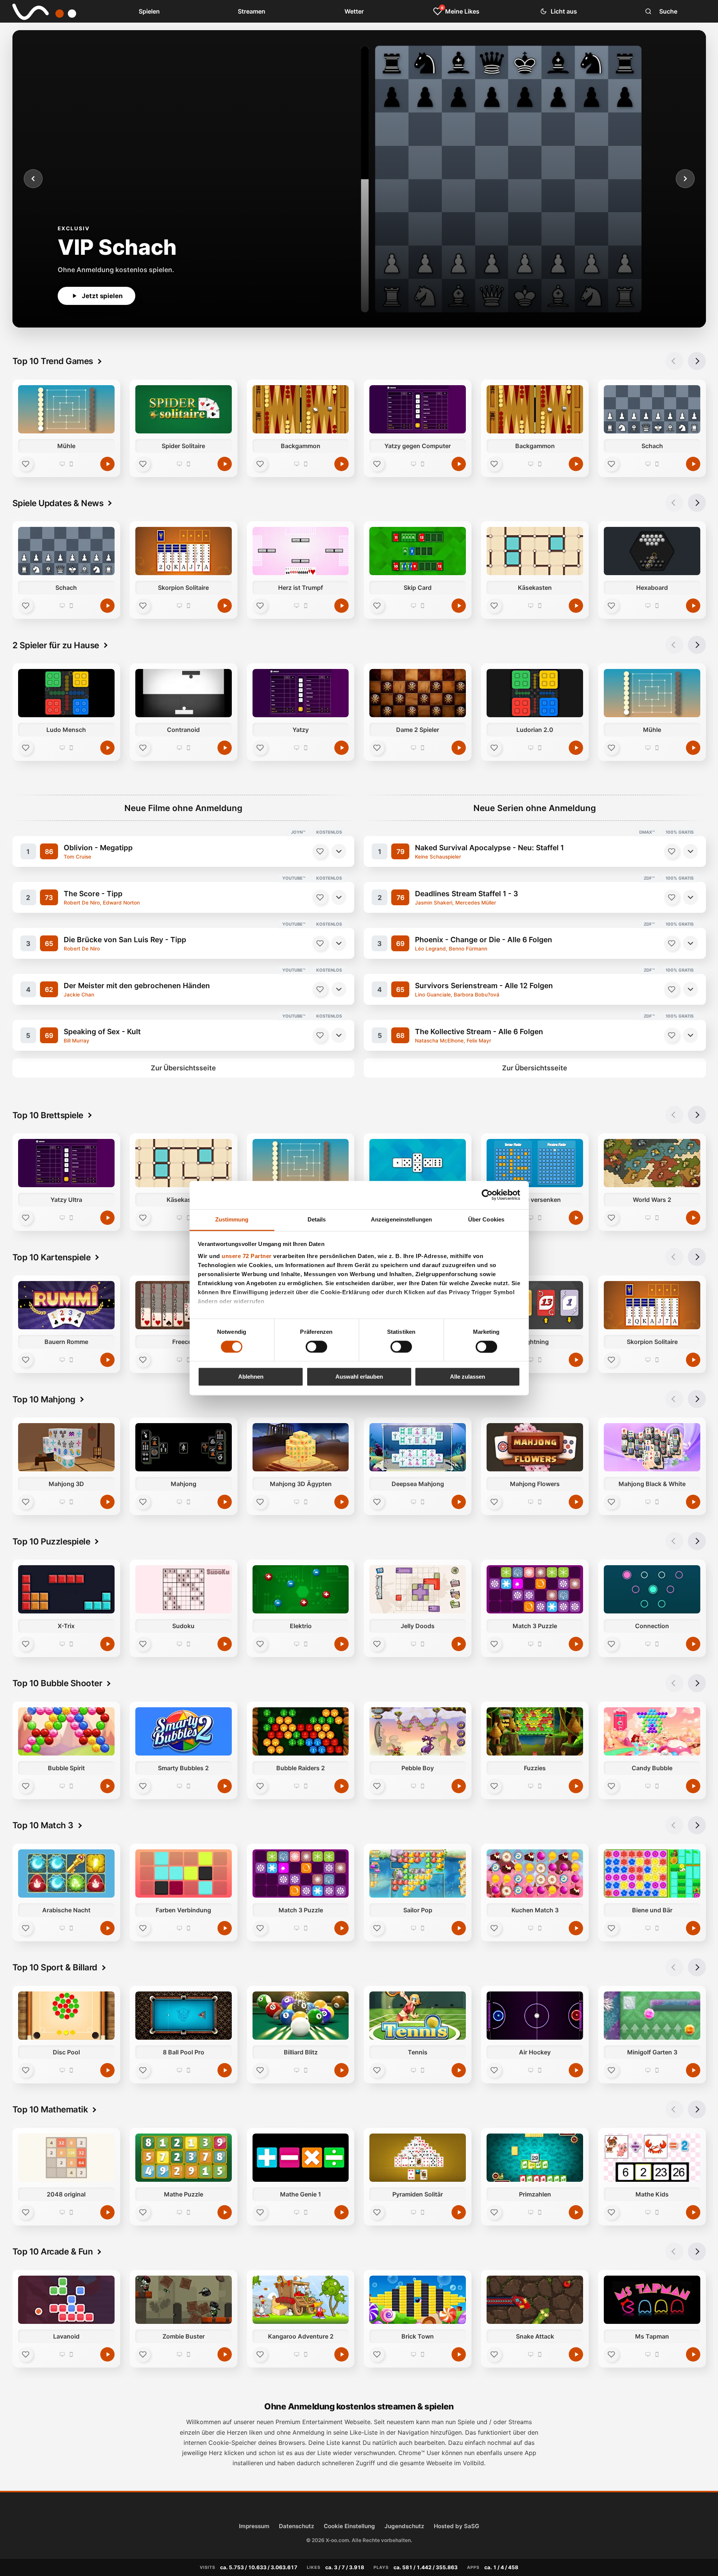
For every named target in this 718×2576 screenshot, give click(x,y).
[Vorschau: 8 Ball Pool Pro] (183, 2016)
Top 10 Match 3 (43, 1825)
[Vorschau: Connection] (652, 1589)
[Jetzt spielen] (107, 464)
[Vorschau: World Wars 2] (652, 1163)
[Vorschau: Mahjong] (183, 1447)
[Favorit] (26, 464)
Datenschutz (297, 2526)
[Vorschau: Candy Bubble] (652, 1731)
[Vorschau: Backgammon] (300, 409)
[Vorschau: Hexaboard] (652, 551)
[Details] (339, 851)
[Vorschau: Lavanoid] (66, 2300)
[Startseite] (39, 11)
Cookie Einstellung (349, 2526)
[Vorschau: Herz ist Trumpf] (300, 551)
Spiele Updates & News (58, 503)
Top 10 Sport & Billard (55, 1967)
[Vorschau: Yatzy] (300, 693)
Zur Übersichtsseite (183, 1068)
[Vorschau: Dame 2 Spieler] (418, 693)
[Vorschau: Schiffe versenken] (535, 1163)
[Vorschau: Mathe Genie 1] (300, 2158)
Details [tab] (317, 1219)
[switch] (316, 1347)
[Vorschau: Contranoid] (183, 693)
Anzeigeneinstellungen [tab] (401, 1219)
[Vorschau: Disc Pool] (66, 2016)
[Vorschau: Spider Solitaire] (183, 409)
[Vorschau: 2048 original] (66, 2158)
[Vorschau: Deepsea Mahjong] (418, 1447)
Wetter (354, 11)
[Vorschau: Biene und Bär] (652, 1873)
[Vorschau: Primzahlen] (535, 2158)
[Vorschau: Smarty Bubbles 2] (183, 1731)
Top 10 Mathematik (50, 2109)
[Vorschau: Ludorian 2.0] (535, 693)
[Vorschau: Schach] (652, 409)
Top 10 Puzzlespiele (51, 1541)
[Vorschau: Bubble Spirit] (66, 1731)
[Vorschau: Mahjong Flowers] (535, 1447)
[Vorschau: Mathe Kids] (652, 2158)
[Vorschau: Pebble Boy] (418, 1731)
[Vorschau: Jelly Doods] (418, 1589)
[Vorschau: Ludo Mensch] (66, 693)
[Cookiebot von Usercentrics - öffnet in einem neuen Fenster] (487, 1195)
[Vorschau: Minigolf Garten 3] (652, 2016)
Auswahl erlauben (359, 1377)
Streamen (252, 11)
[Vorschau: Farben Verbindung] (183, 1873)
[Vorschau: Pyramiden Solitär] (418, 2158)
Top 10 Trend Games (53, 361)
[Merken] (320, 851)
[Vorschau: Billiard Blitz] (300, 2016)
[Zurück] (33, 179)
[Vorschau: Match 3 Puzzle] (535, 1589)
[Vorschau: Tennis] (418, 2016)
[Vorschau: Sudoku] (183, 1589)
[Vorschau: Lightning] (535, 1305)
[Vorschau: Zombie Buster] (183, 2300)
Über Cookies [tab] (486, 1219)
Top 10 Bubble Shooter (57, 1683)
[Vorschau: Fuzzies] (535, 1731)
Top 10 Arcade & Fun (53, 2251)
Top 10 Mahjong (44, 1399)
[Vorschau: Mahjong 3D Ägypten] (300, 1447)
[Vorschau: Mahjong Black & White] (652, 1447)
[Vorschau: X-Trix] (66, 1589)
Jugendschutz (404, 2526)
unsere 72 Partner (247, 1256)
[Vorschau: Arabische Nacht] (66, 1873)
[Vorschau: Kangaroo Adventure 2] (300, 2300)
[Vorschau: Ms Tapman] (652, 2300)
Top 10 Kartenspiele (52, 1257)
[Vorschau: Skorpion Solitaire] (183, 551)
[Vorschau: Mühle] (66, 409)
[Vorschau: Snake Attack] (535, 2300)
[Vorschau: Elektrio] (300, 1589)
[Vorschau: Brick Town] (418, 2300)
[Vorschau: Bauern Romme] (66, 1305)
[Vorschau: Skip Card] (418, 551)
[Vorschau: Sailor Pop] (418, 1873)
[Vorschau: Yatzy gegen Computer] (418, 409)
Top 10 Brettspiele (48, 1115)
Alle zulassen (468, 1377)
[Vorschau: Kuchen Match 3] (535, 1873)
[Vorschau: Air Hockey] (535, 2016)
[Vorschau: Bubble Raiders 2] (300, 1731)
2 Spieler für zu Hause (56, 645)
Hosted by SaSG (456, 2526)
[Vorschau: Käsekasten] (535, 551)
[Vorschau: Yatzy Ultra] (66, 1163)
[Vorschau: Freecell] (183, 1305)
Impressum (254, 2526)
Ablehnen (251, 1377)
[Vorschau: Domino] (418, 1163)
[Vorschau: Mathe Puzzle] (183, 2158)
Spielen (149, 11)
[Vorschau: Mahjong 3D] (66, 1447)
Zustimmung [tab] (232, 1219)
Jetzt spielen (102, 296)
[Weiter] (685, 179)
